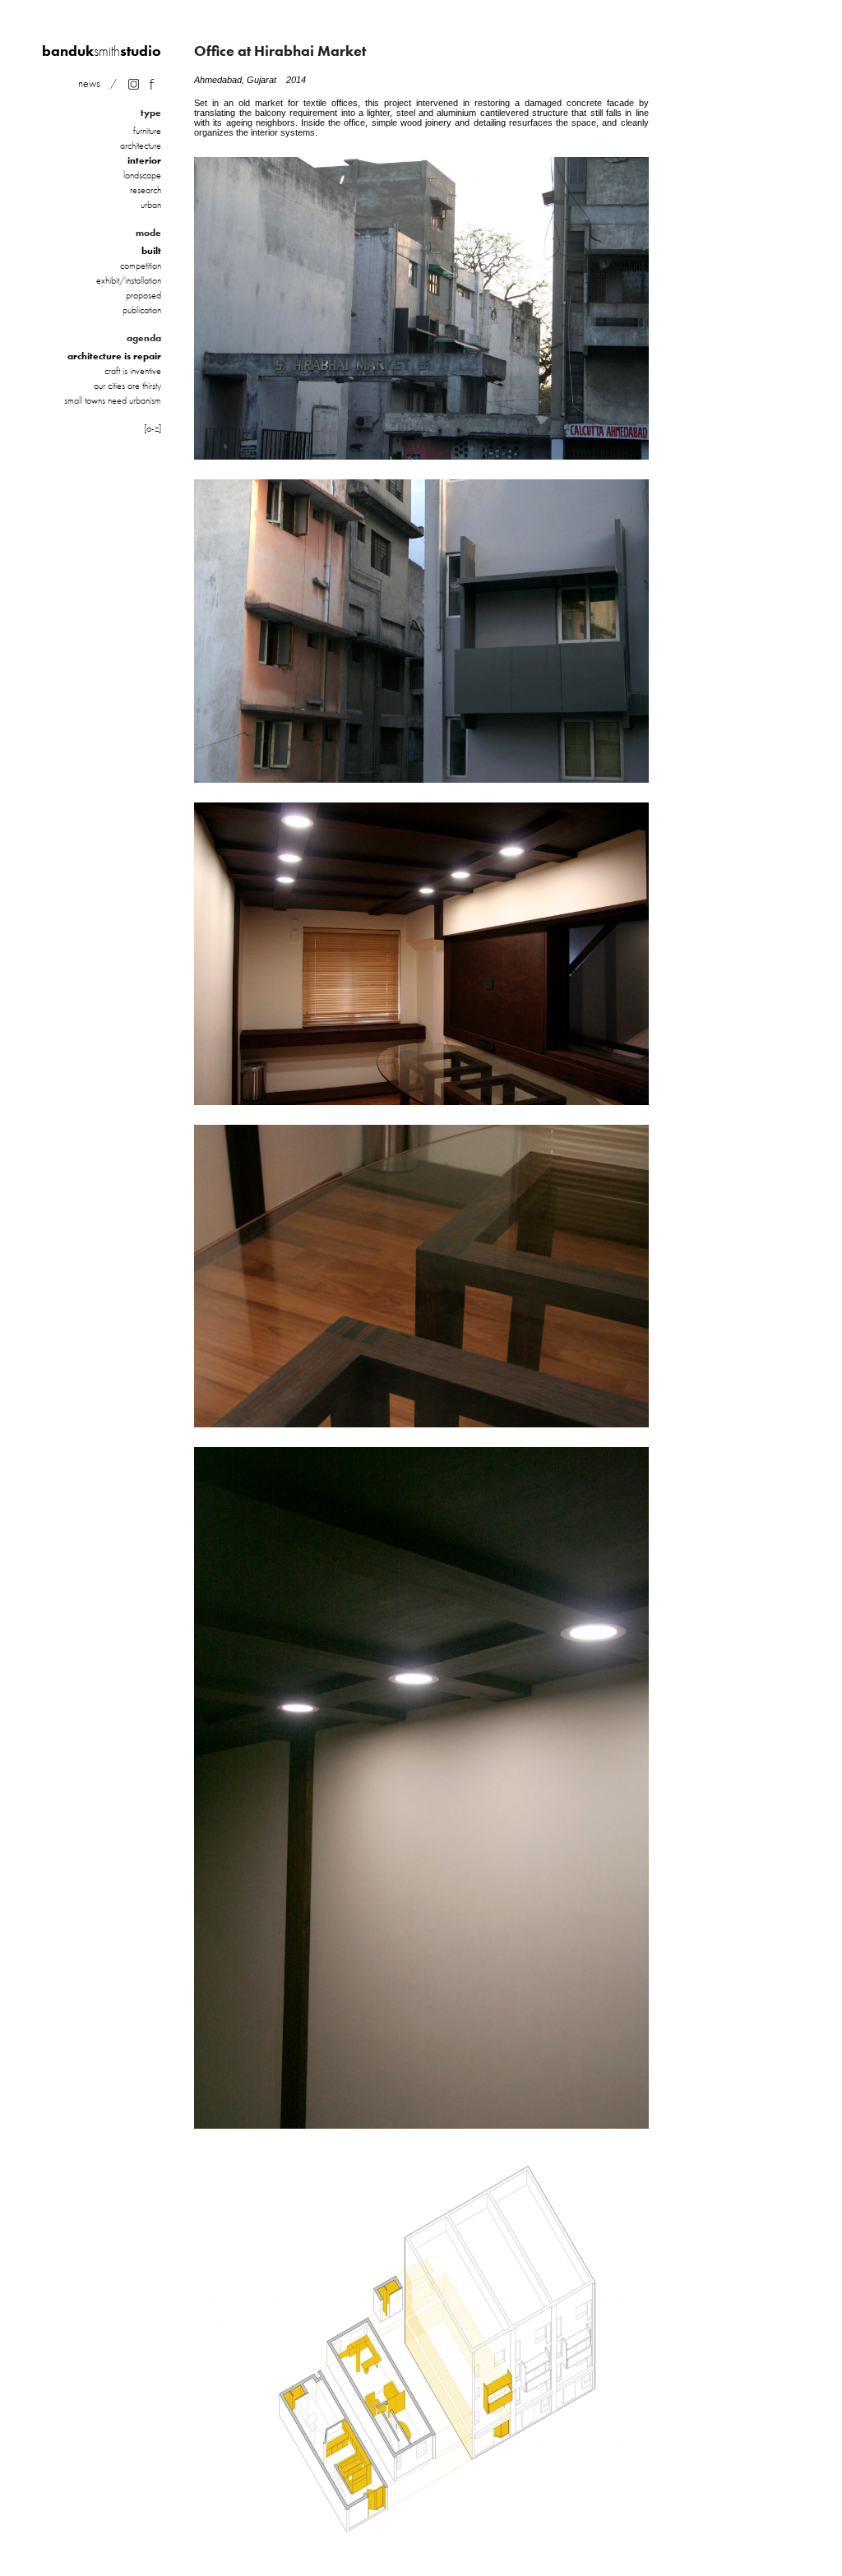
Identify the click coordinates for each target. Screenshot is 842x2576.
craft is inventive (133, 371)
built (151, 251)
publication (142, 310)
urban (151, 205)
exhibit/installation (129, 280)
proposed (143, 295)
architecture (141, 146)
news (89, 83)
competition (141, 266)
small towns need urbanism (113, 400)
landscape (142, 175)
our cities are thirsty (127, 386)
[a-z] (153, 428)
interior (144, 160)
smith (102, 51)
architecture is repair (114, 356)
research (146, 190)
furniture (147, 131)
